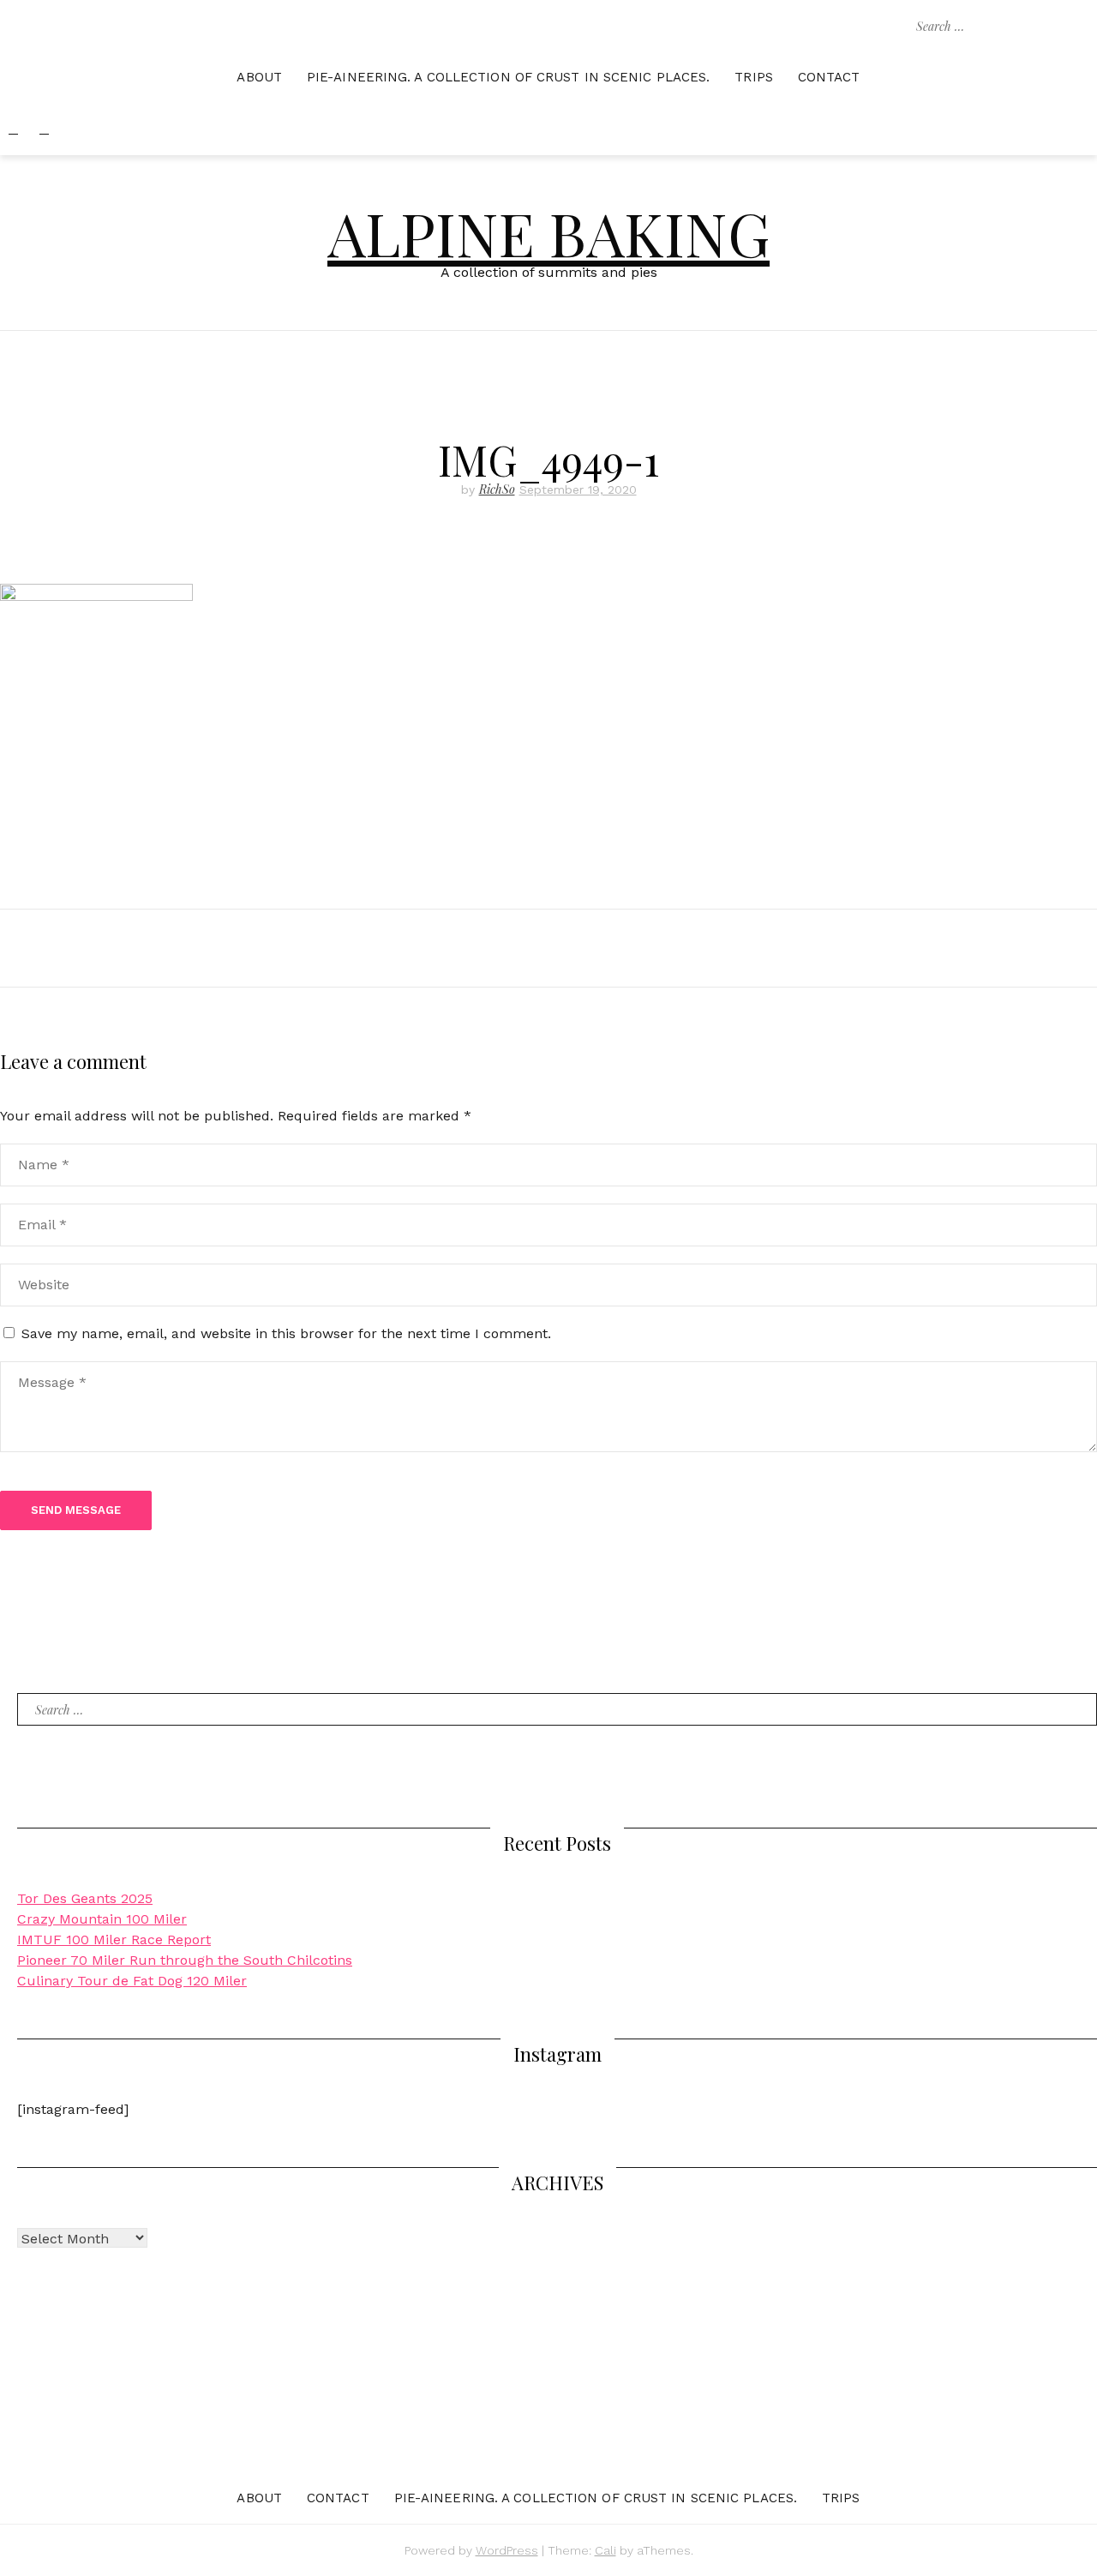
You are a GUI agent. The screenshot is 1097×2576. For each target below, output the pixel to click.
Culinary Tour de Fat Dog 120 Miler (132, 1981)
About (259, 77)
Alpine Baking (548, 232)
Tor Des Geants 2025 (85, 1898)
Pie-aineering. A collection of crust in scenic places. (508, 77)
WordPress (507, 2550)
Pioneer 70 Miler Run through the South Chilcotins (185, 1960)
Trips (754, 77)
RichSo (497, 489)
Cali (605, 2550)
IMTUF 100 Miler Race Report (114, 1940)
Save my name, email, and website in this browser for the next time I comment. (286, 1333)
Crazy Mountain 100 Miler (102, 1919)
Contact (829, 77)
